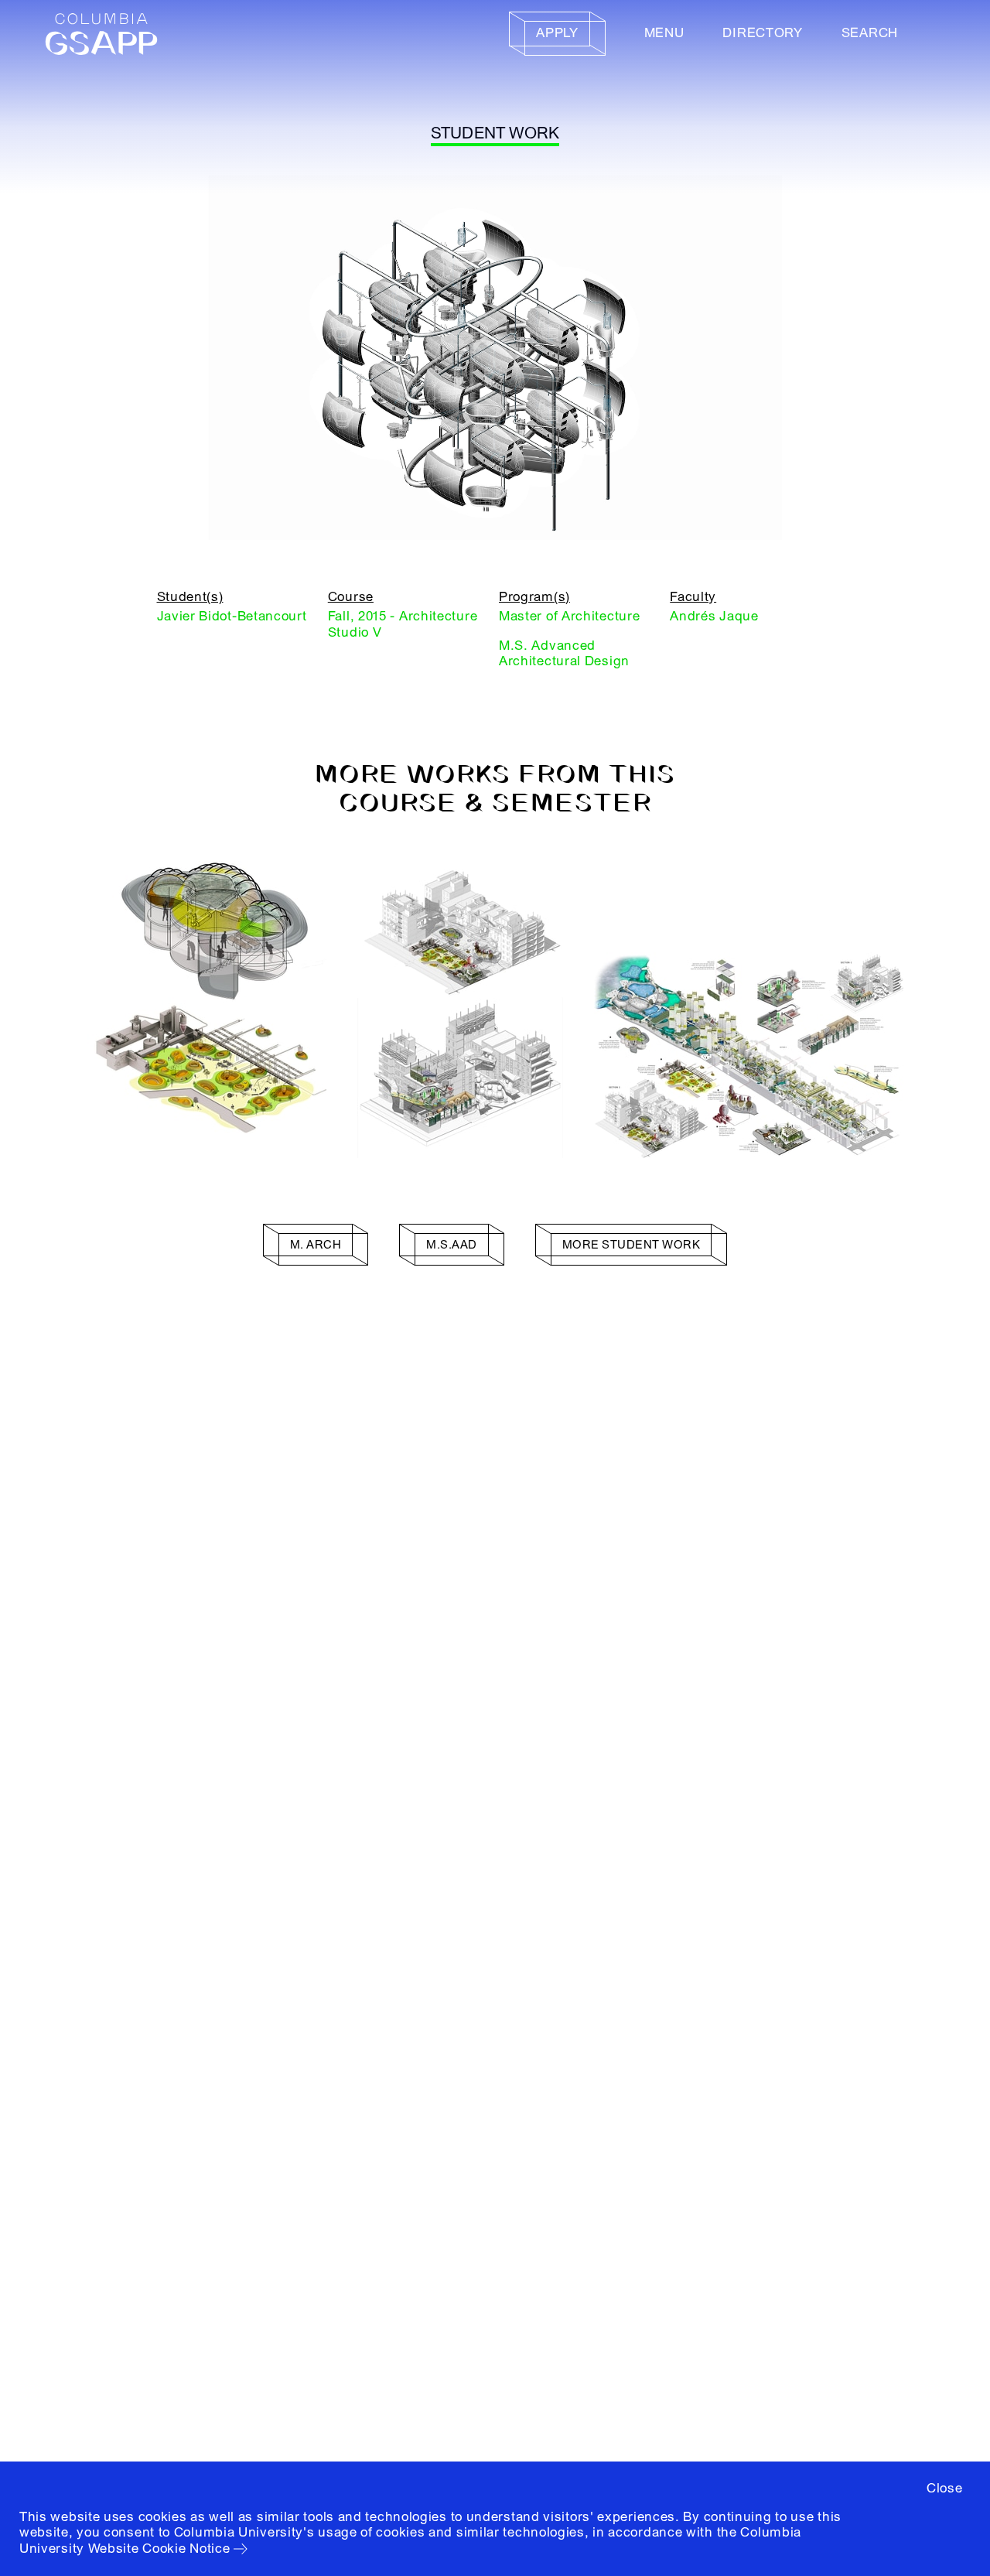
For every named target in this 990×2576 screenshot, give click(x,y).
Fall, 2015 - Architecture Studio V (403, 624)
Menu (664, 33)
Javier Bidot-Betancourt (232, 616)
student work (495, 133)
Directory (762, 33)
